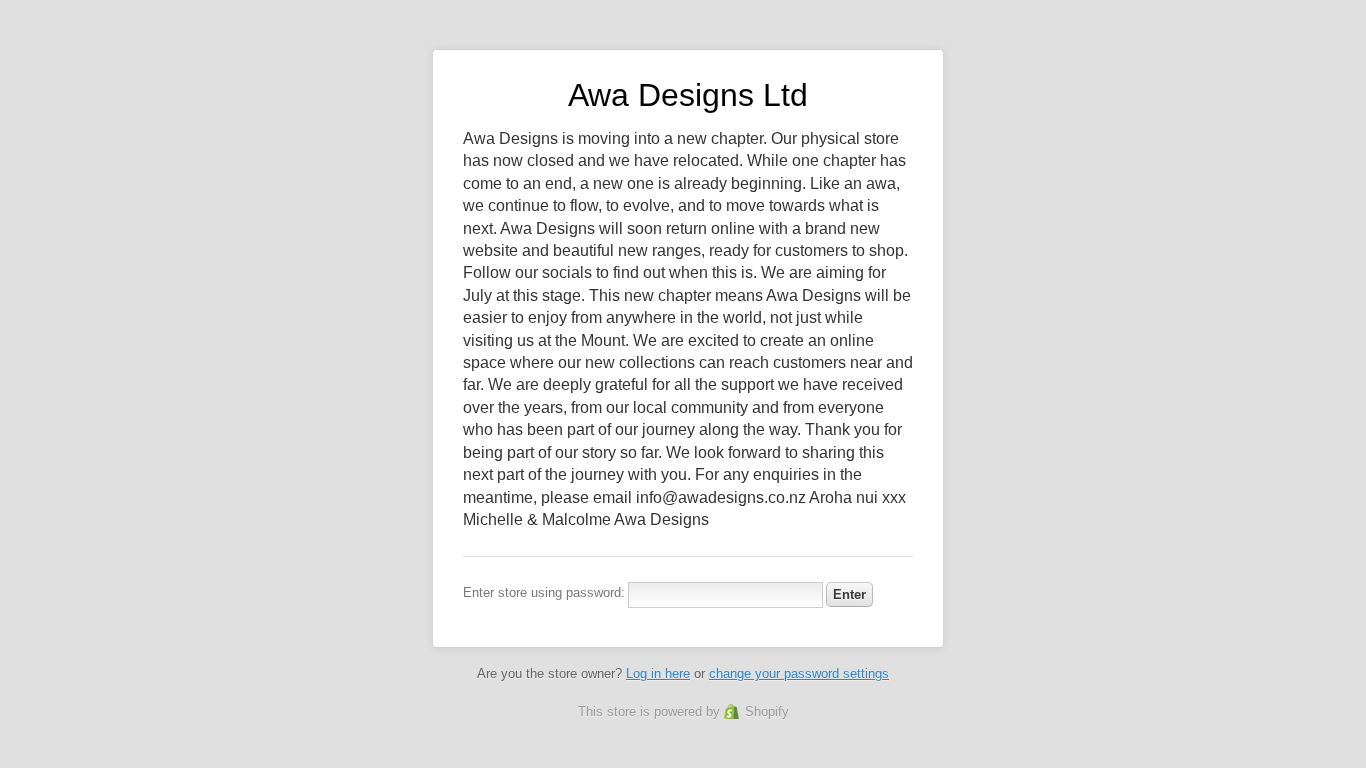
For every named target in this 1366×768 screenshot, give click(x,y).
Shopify (767, 711)
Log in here (658, 673)
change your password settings (799, 673)
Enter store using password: (544, 592)
